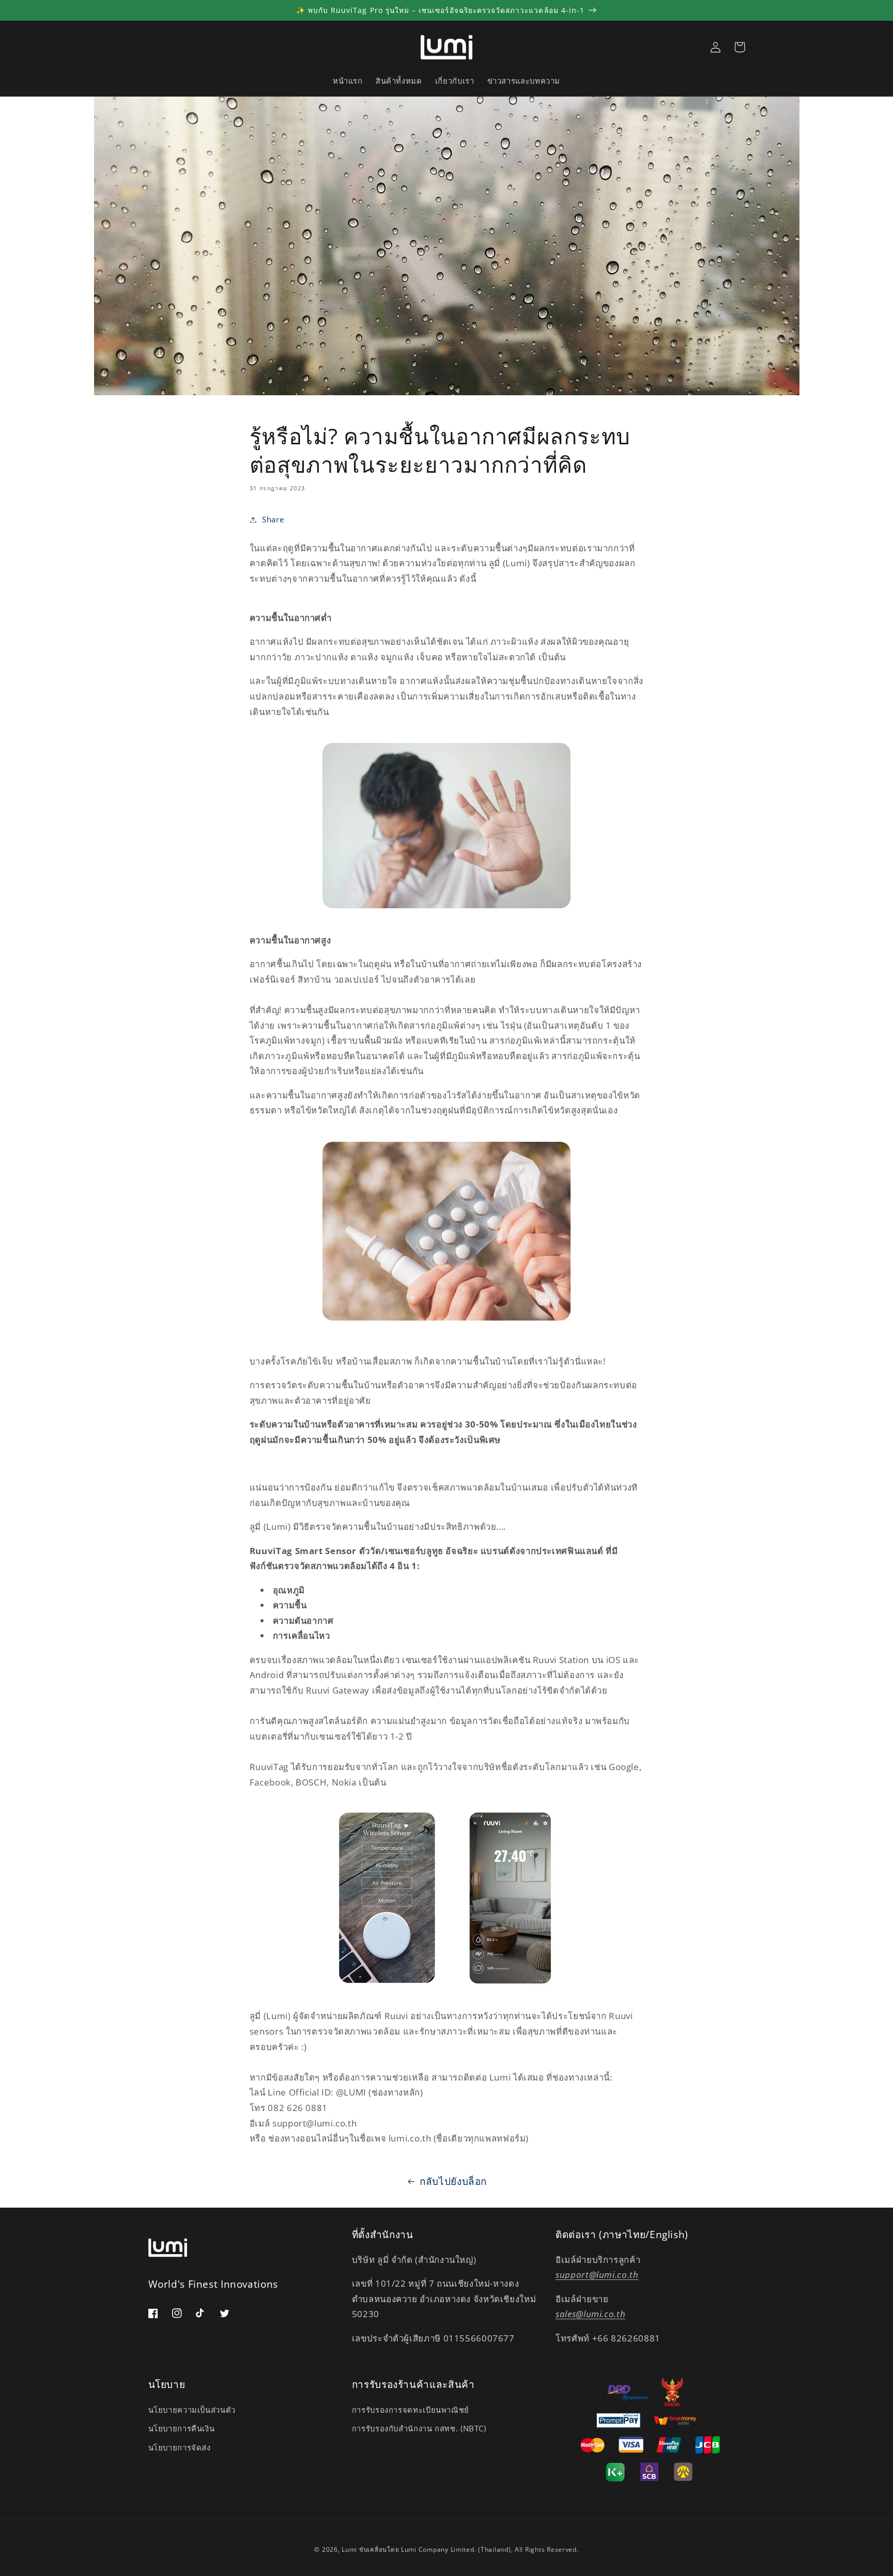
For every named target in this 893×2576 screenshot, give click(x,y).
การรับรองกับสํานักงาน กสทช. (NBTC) (419, 2428)
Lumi (349, 2549)
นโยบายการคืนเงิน (182, 2428)
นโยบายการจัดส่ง (180, 2447)
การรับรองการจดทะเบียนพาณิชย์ (411, 2410)
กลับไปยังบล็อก (453, 2181)
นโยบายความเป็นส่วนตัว (192, 2410)
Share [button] (273, 519)
